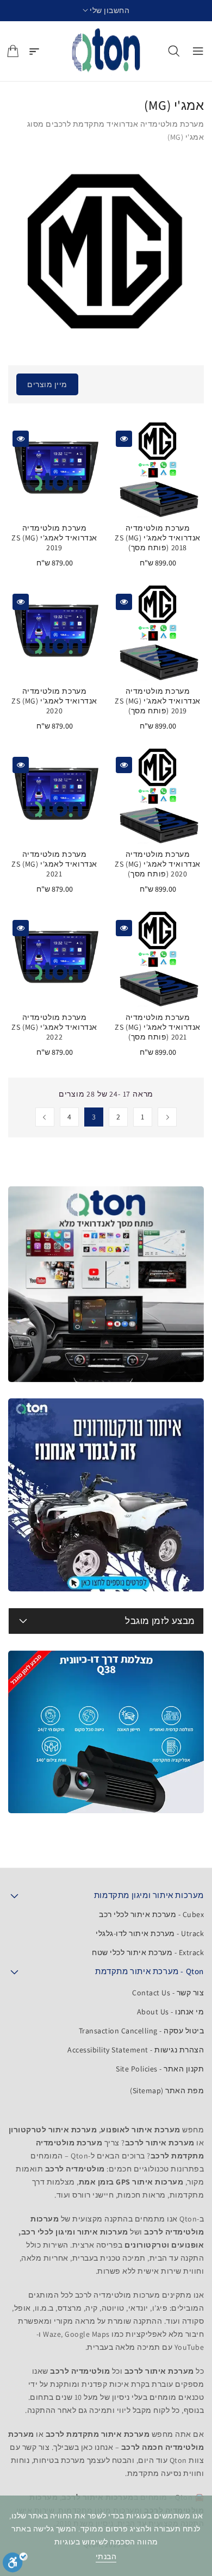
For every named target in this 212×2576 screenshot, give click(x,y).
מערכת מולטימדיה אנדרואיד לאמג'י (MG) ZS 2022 (54, 1027)
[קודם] (167, 1117)
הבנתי (106, 2556)
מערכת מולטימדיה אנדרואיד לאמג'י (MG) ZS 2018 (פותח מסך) (158, 538)
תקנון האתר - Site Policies (160, 2069)
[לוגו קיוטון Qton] (106, 51)
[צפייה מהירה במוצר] (124, 439)
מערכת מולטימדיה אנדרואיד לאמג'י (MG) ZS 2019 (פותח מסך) (158, 701)
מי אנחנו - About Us (171, 2012)
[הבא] (45, 1117)
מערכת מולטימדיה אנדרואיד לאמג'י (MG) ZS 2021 (54, 864)
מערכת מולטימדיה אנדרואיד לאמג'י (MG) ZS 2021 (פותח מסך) (158, 1027)
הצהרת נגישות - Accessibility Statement (136, 2050)
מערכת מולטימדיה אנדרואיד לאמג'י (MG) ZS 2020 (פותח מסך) (158, 864)
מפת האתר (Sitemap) (167, 2090)
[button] (106, 11)
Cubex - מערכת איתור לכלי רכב (151, 1914)
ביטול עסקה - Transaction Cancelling (142, 2031)
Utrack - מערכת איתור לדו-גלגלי (150, 1933)
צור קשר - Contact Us (168, 1993)
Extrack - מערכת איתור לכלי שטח (148, 1952)
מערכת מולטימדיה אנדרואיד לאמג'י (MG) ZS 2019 (54, 538)
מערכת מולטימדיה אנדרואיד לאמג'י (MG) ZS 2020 (54, 701)
